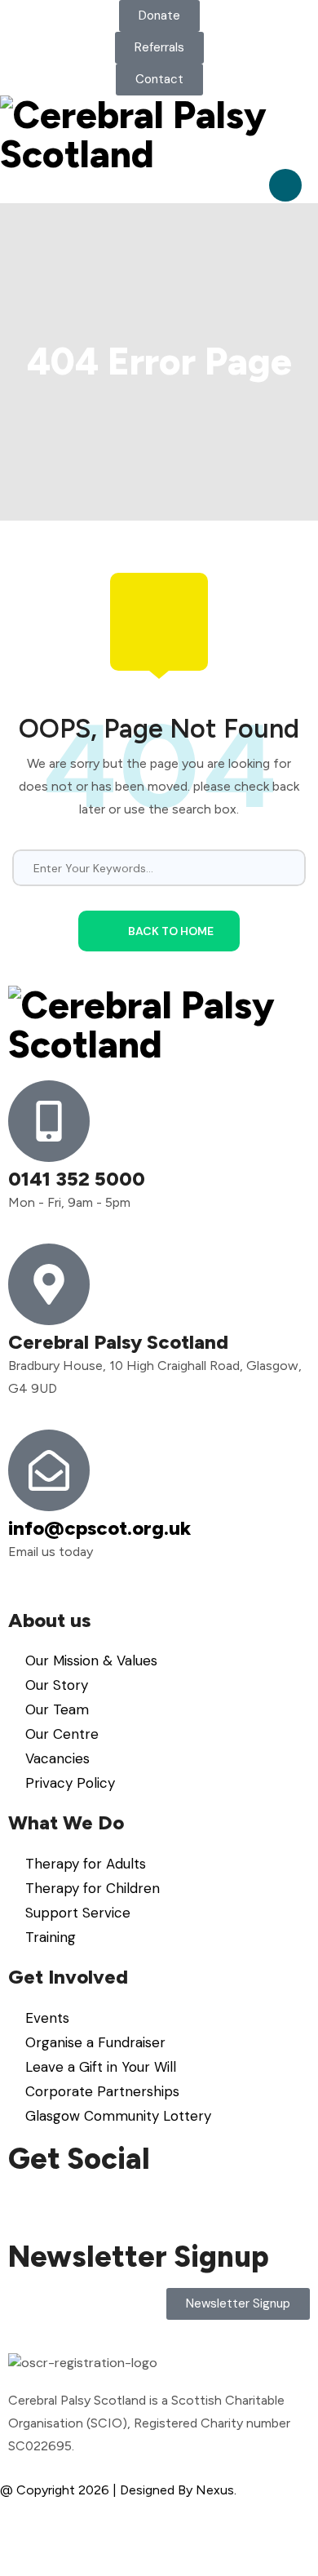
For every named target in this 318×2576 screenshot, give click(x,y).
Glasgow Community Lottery (118, 2116)
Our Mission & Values (91, 1660)
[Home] (159, 135)
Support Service (78, 1913)
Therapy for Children (93, 1888)
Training (51, 1937)
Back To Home (171, 931)
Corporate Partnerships (102, 2091)
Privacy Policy (70, 1783)
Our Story (57, 1685)
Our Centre (62, 1734)
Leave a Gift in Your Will (101, 2067)
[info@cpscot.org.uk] (49, 1470)
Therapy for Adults (86, 1864)
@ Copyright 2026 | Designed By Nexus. (118, 2490)
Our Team (57, 1709)
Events (47, 2018)
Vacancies (57, 1758)
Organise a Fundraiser (95, 2042)
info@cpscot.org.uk (99, 1528)
